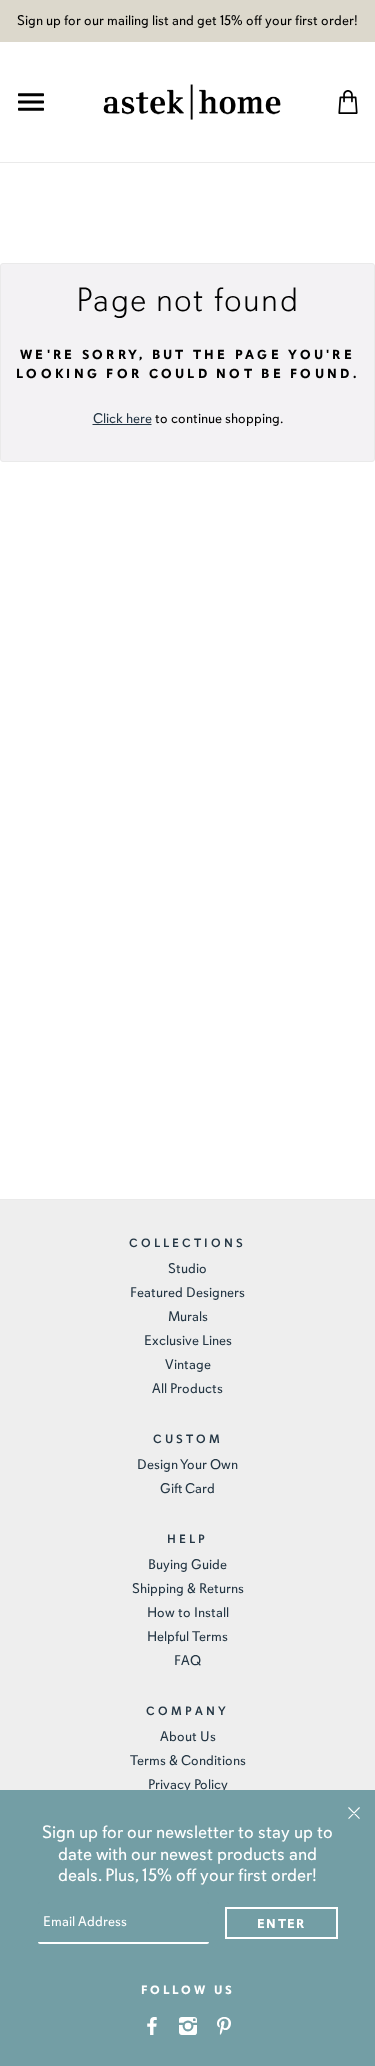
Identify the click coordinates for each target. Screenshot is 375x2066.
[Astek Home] (192, 99)
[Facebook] (151, 2024)
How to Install (188, 1612)
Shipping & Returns (188, 1588)
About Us (188, 1736)
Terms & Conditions (188, 1760)
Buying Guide (187, 1564)
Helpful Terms (187, 1636)
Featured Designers (187, 1292)
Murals (188, 1316)
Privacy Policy (188, 1784)
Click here (122, 418)
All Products (187, 1388)
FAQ (187, 1660)
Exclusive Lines (188, 1340)
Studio (187, 1268)
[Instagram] (187, 2024)
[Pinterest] (223, 2024)
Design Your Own (187, 1464)
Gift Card (187, 1488)
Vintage (188, 1364)
